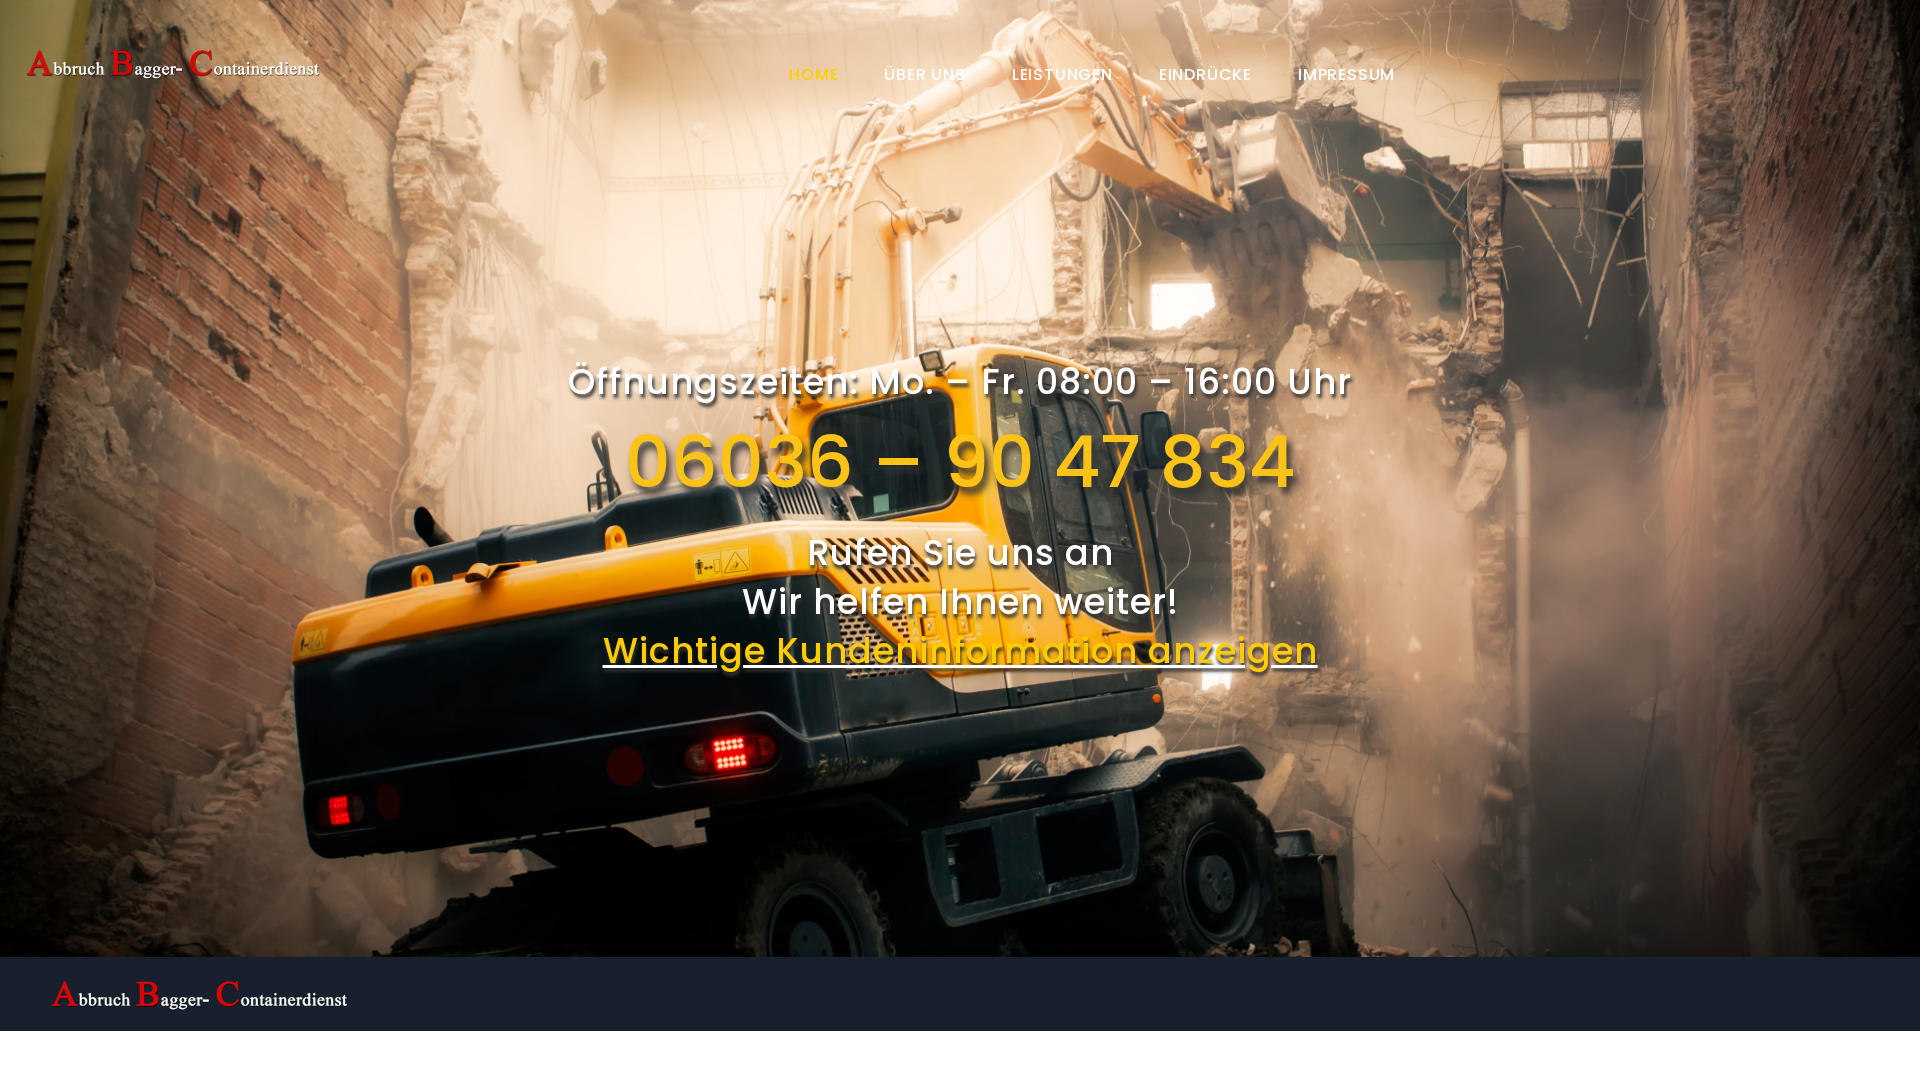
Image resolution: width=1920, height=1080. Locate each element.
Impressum (1346, 74)
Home (813, 74)
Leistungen (1062, 74)
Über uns (924, 74)
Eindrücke (1205, 74)
